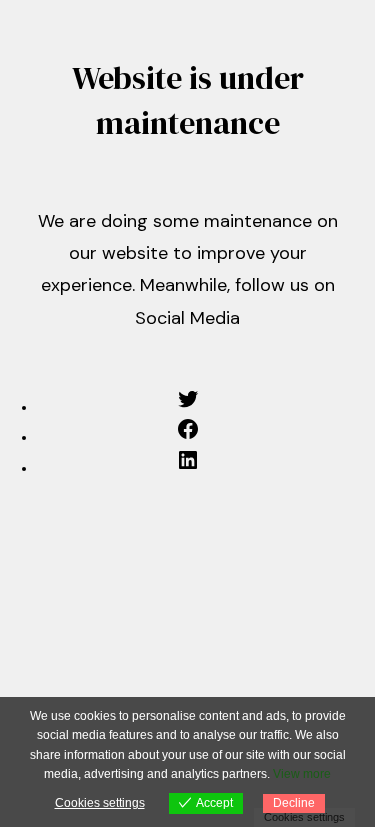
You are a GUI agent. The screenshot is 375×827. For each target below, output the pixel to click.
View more (302, 774)
